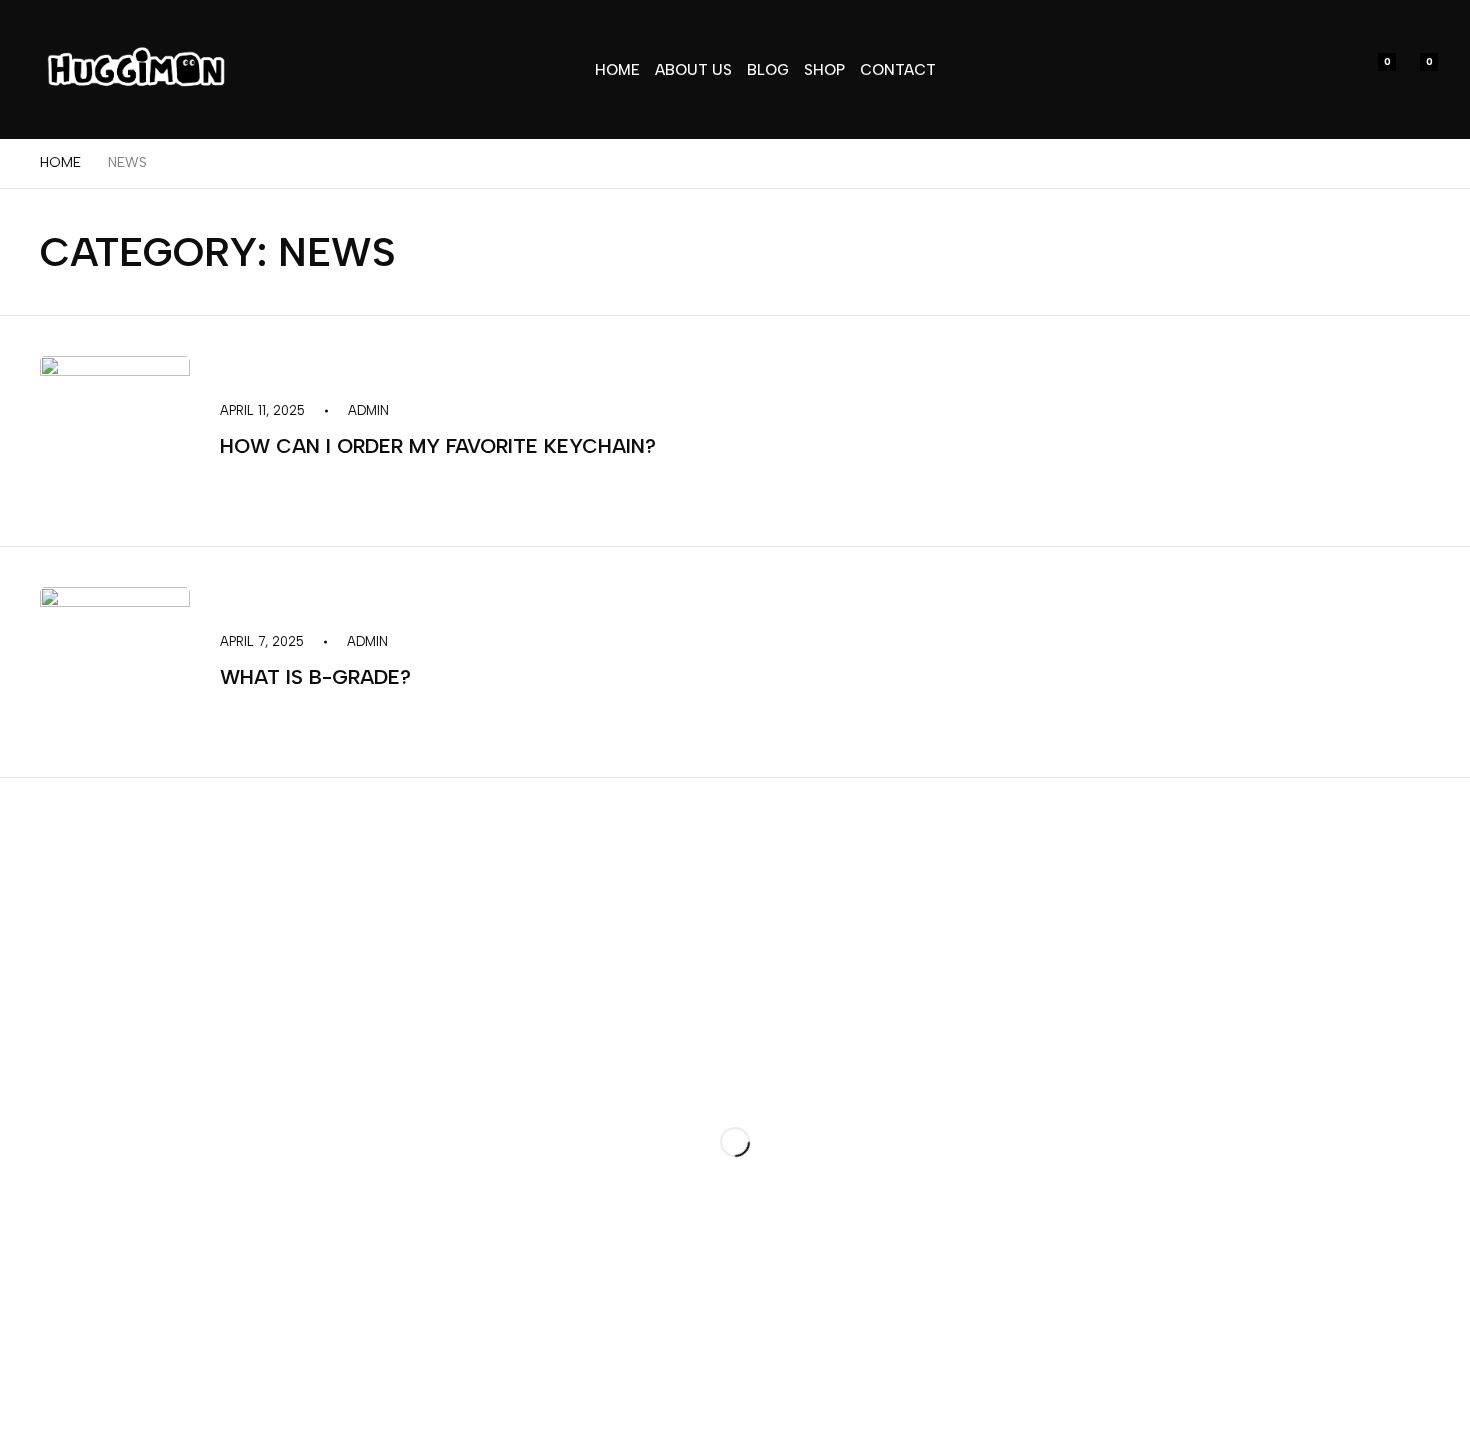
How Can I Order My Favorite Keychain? (438, 446)
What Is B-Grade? (315, 677)
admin (368, 410)
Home (60, 162)
